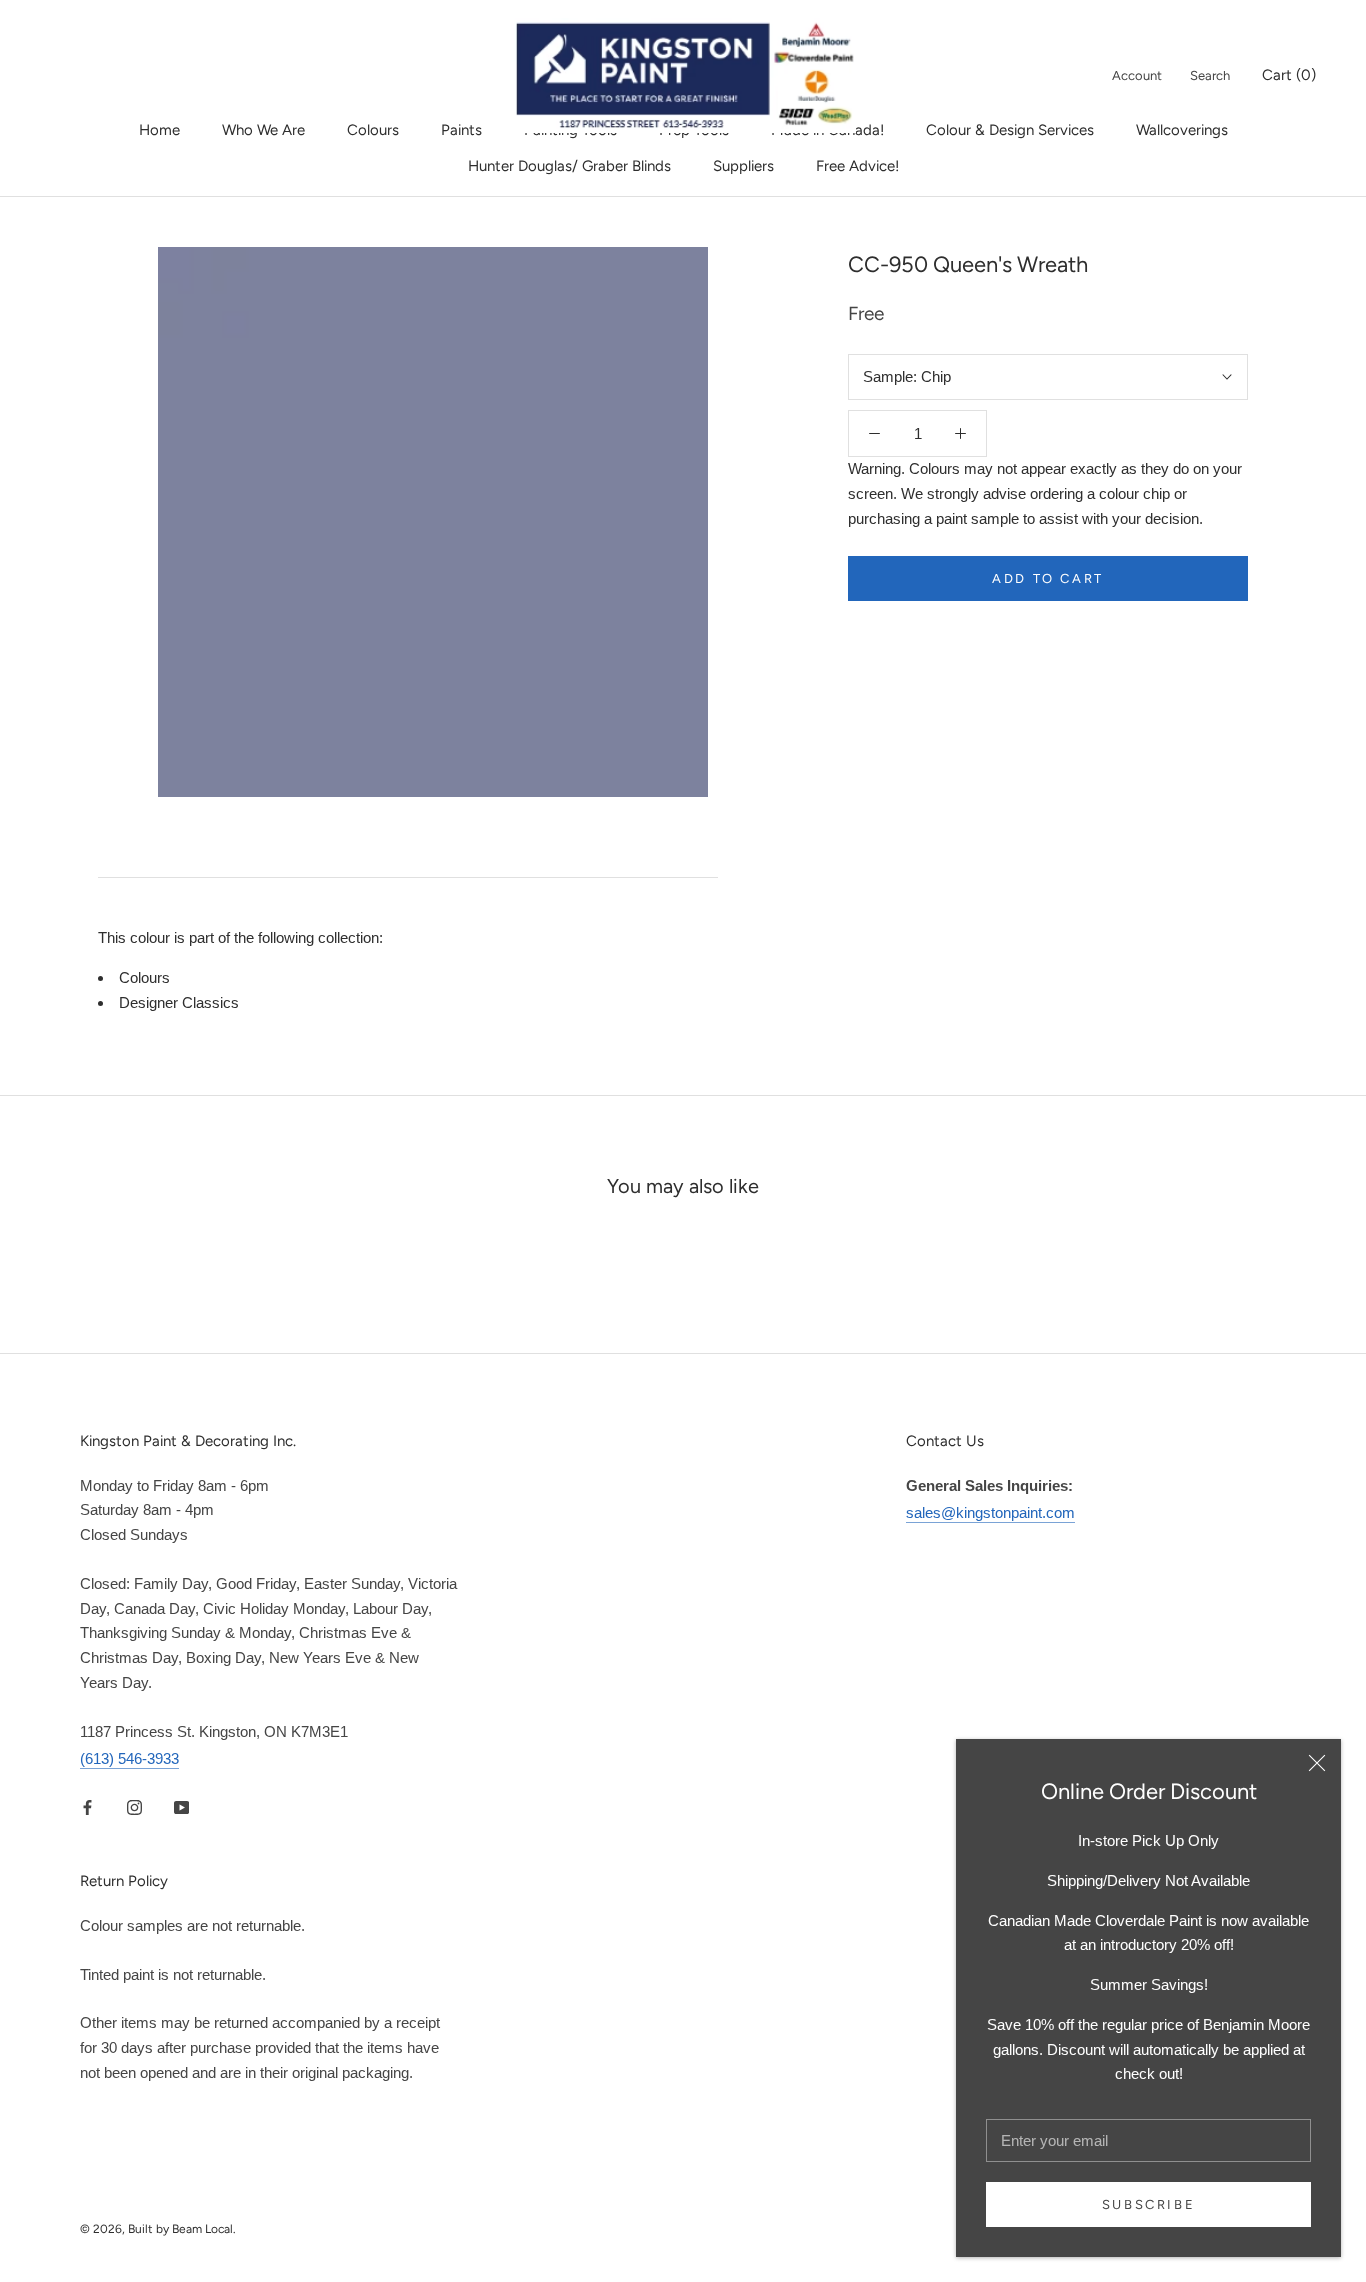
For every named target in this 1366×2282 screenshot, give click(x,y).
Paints (461, 130)
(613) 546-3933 (129, 1758)
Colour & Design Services (1010, 130)
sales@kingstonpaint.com (990, 1512)
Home (159, 130)
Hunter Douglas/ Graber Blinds (569, 166)
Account (1137, 75)
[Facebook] (87, 1806)
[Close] (1317, 1763)
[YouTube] (181, 1806)
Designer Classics (179, 1002)
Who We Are (263, 130)
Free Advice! (857, 166)
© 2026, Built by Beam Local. (158, 2229)
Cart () (1289, 75)
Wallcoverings (1182, 130)
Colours (373, 130)
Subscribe (1148, 2204)
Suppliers (743, 166)
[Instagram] (134, 1806)
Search (1210, 75)
